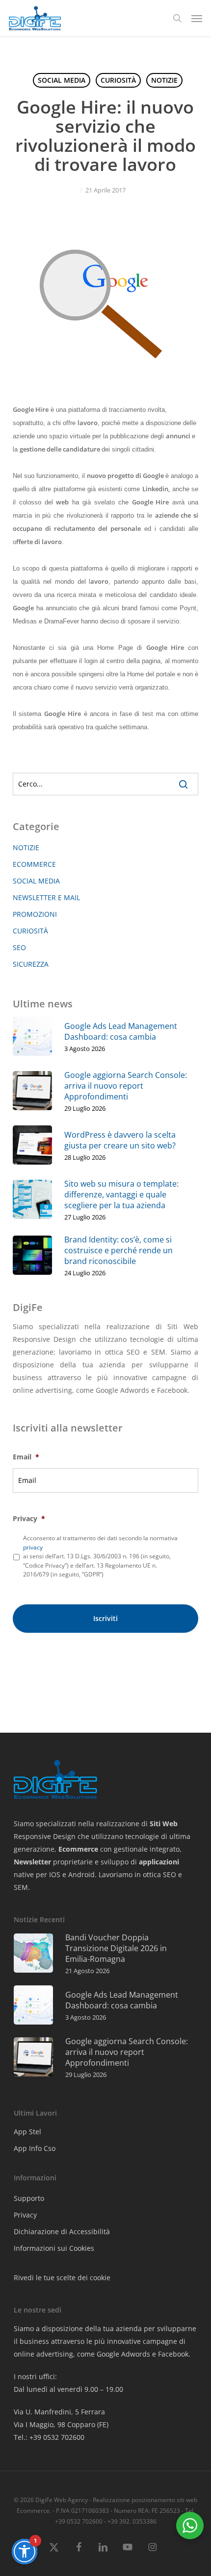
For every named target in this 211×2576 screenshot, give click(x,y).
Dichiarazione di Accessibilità (62, 2231)
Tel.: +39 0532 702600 (49, 2437)
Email (26, 1457)
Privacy (29, 1519)
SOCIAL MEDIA (62, 80)
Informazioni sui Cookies (54, 2248)
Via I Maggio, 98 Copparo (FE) (61, 2424)
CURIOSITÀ (118, 80)
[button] (197, 18)
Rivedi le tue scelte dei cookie (62, 2278)
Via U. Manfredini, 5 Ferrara (59, 2412)
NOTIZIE (164, 80)
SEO (19, 947)
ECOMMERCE (34, 864)
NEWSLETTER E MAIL (46, 897)
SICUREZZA (31, 964)
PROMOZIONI (35, 914)
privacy (33, 1547)
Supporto (29, 2198)
